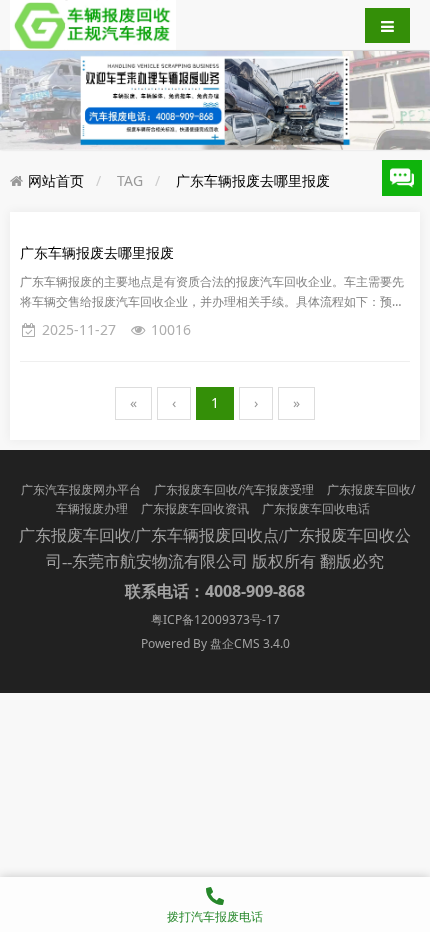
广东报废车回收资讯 (195, 508)
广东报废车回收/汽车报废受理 (234, 489)
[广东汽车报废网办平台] (93, 23)
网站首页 (56, 180)
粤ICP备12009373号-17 (215, 619)
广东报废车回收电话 (316, 508)
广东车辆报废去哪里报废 (253, 180)
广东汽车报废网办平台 (81, 489)
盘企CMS (215, 643)
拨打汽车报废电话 (215, 916)
